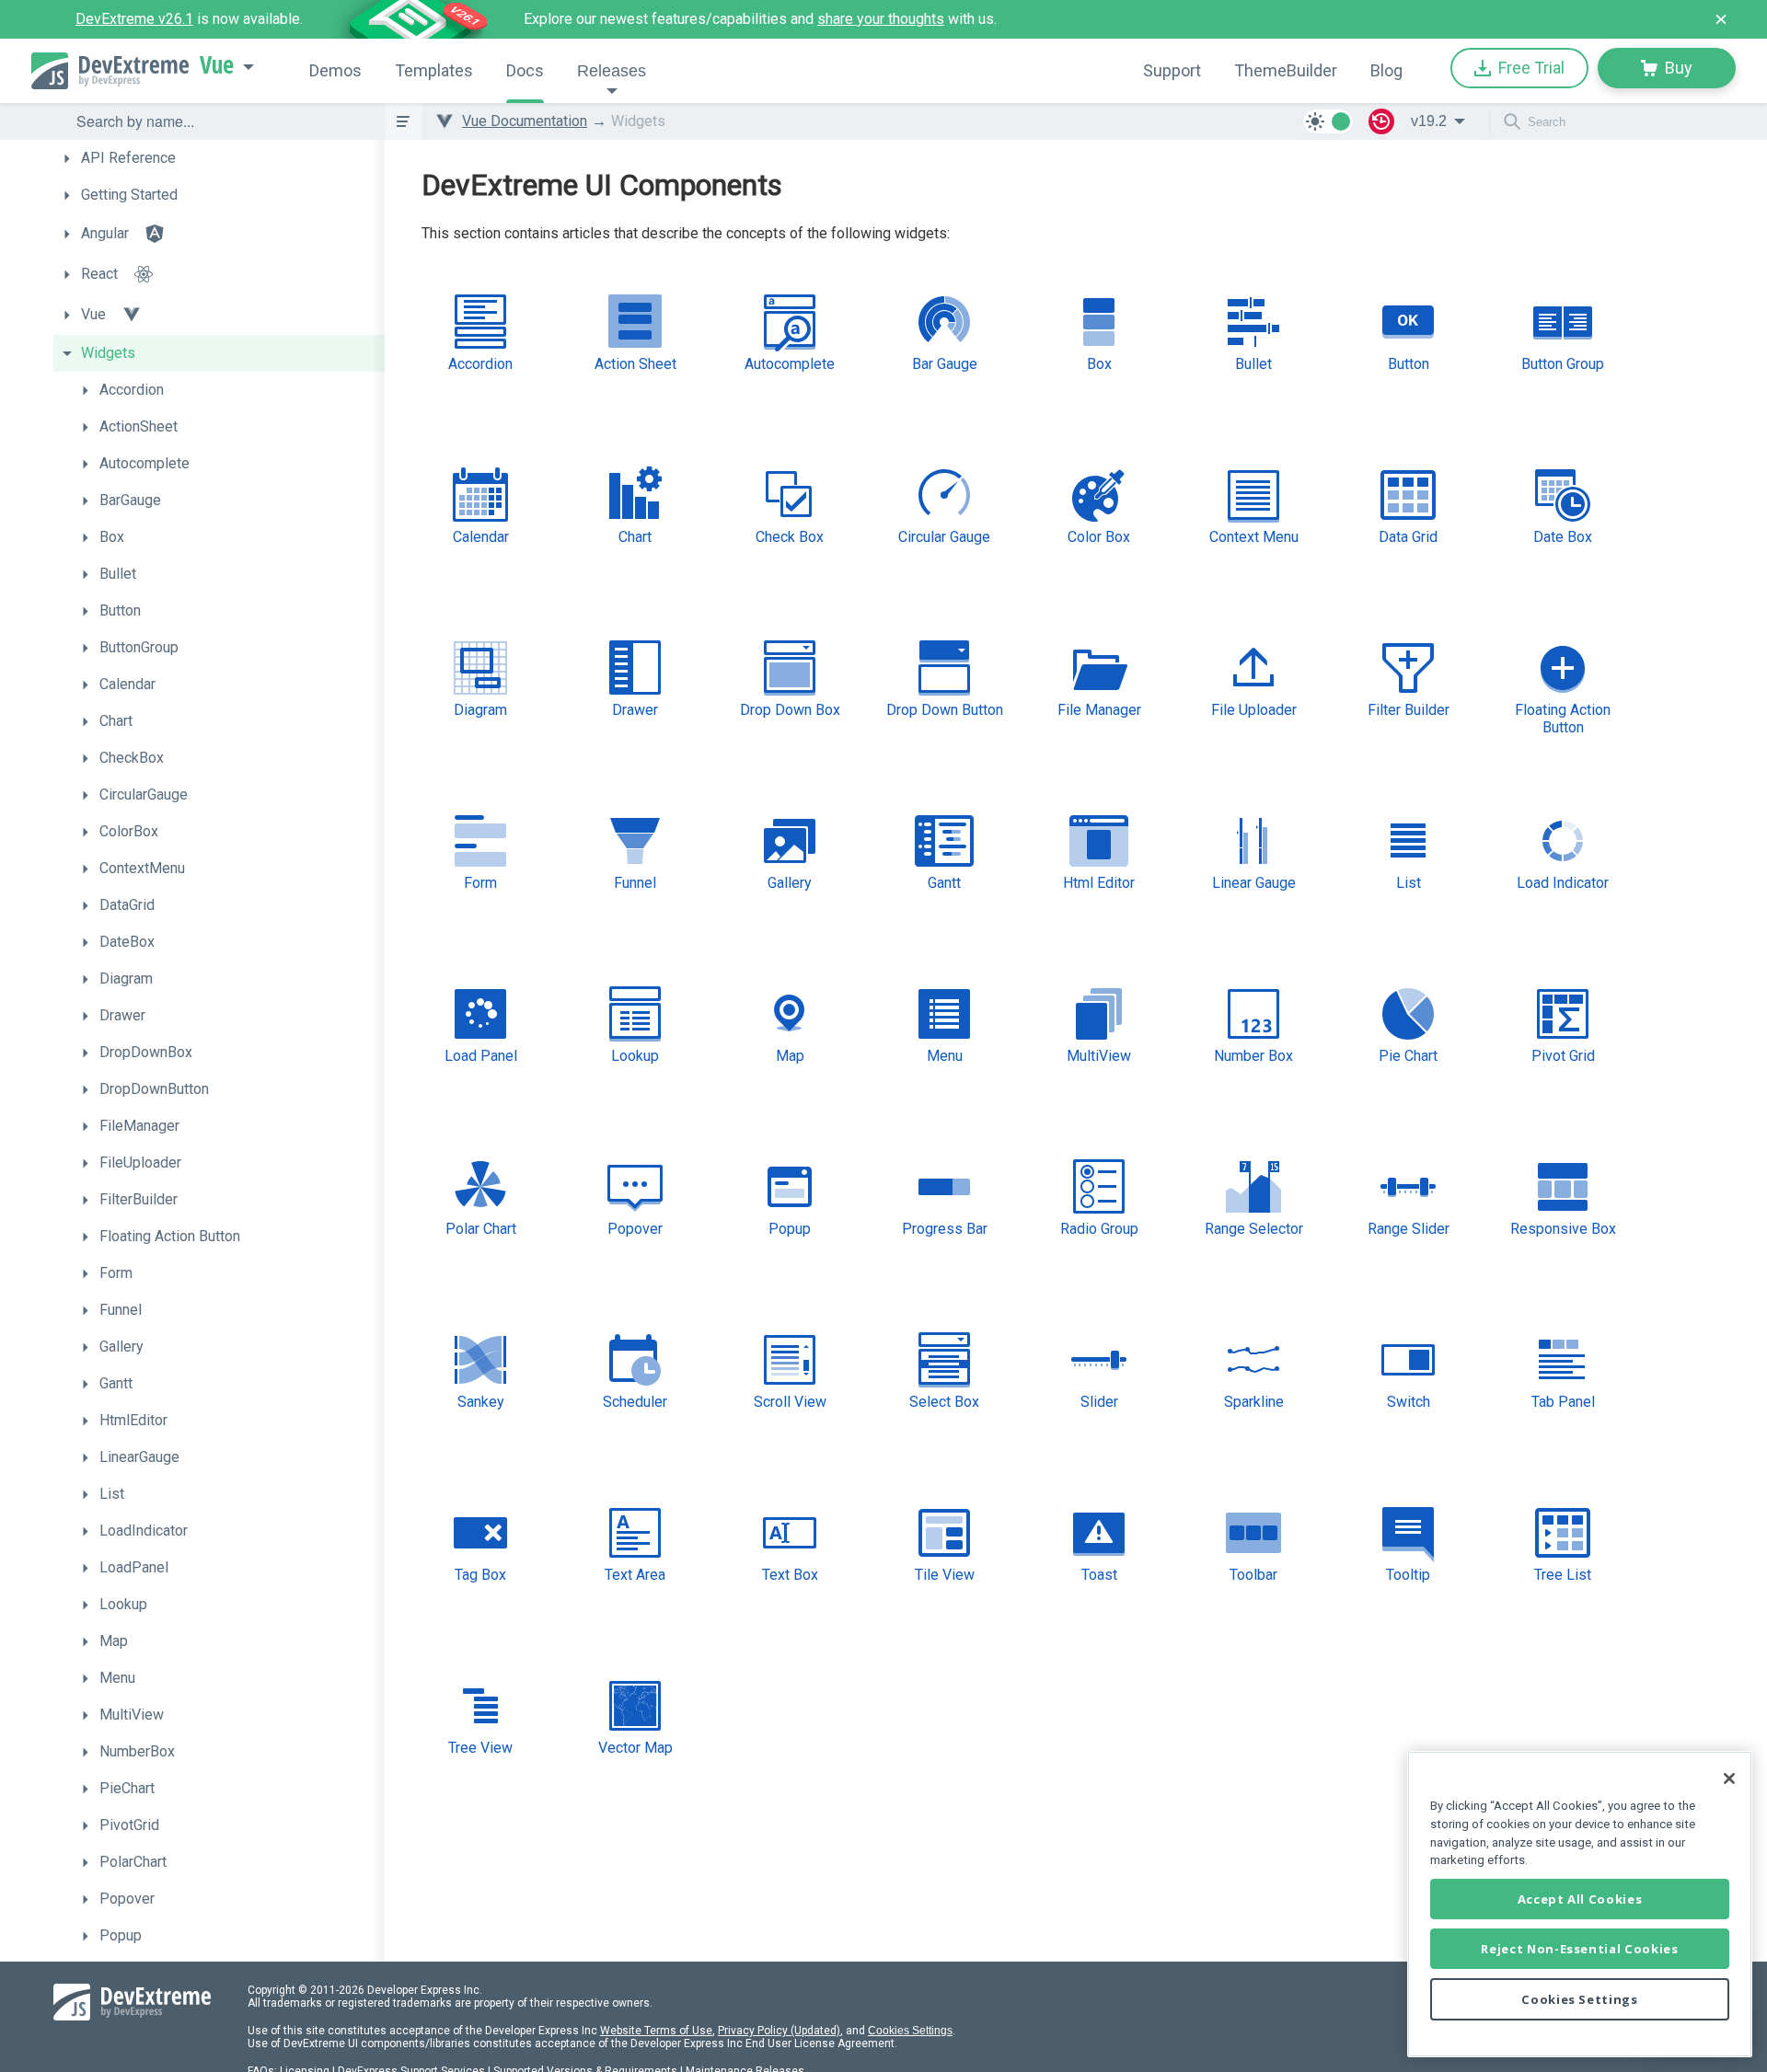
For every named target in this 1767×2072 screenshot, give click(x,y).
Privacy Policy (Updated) (779, 2031)
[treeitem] (219, 158)
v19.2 (1429, 121)
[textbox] (219, 121)
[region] (1580, 1904)
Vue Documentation (525, 121)
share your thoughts (881, 19)
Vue (217, 65)
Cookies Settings (910, 2031)
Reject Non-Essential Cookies (1579, 1949)
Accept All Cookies (1580, 1899)
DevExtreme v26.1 (134, 19)
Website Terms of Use (656, 2031)
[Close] (1729, 1778)
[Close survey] (1721, 19)
